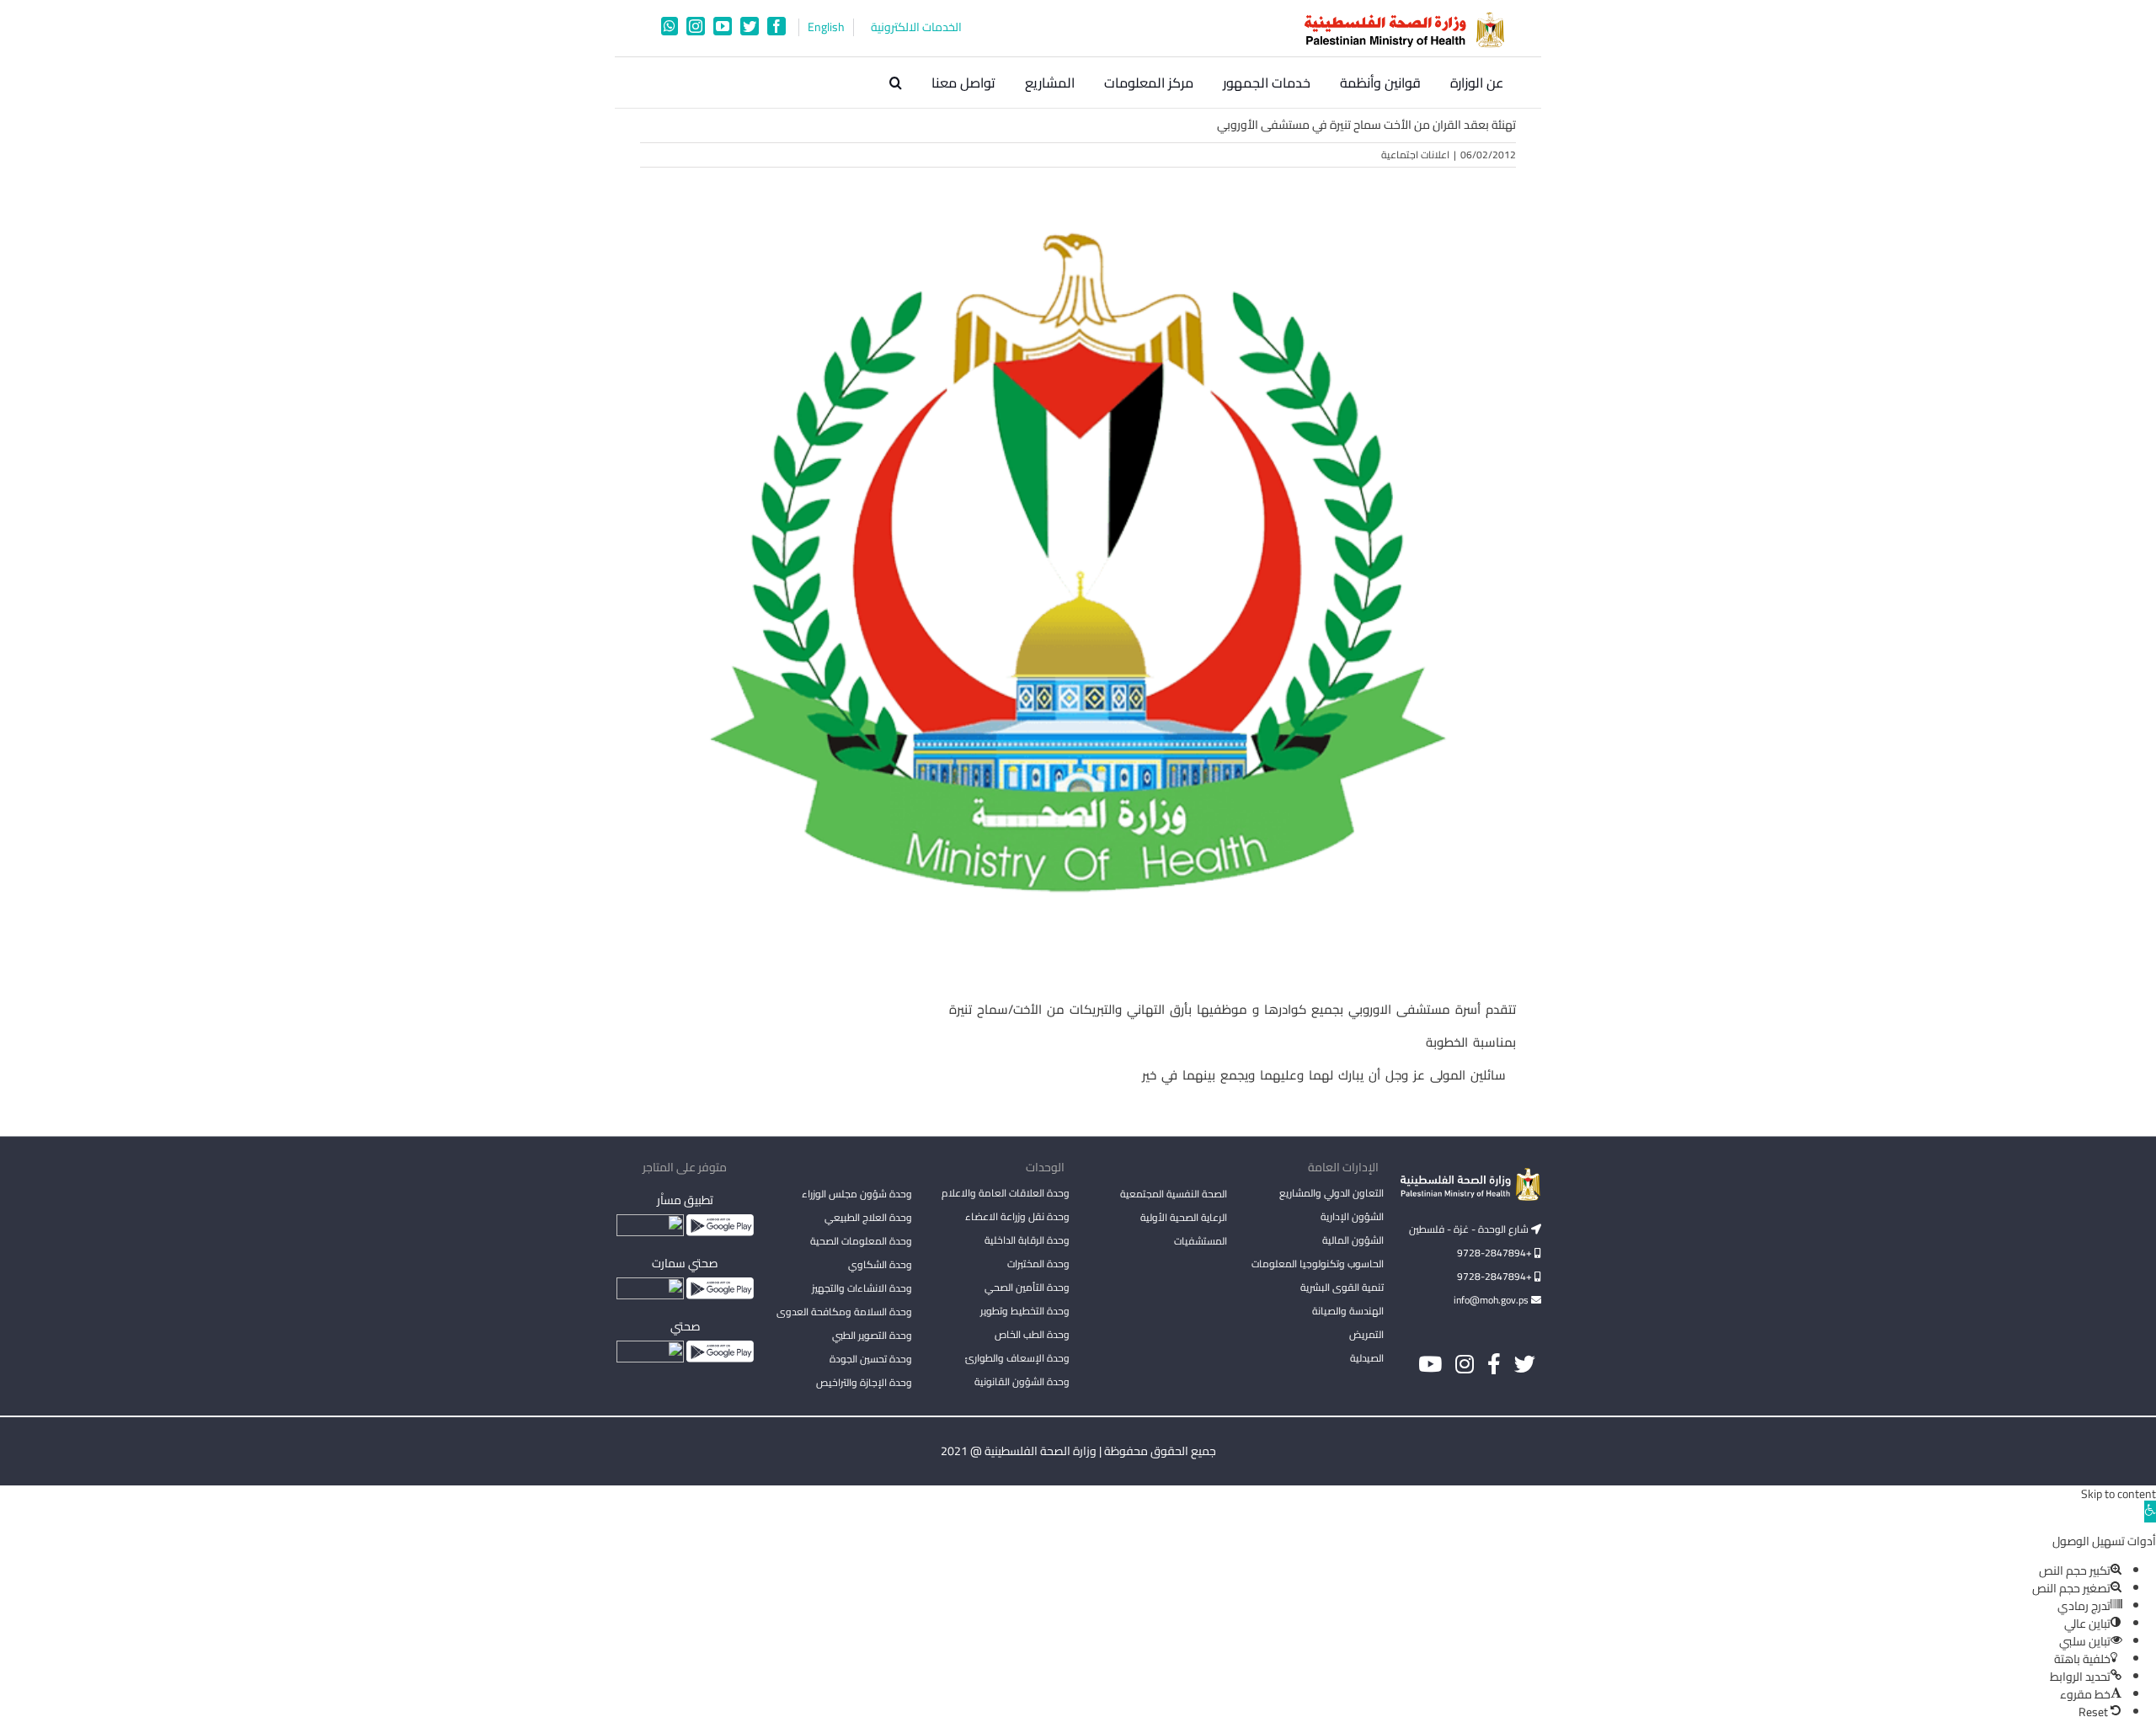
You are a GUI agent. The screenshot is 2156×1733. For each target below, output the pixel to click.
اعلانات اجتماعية (1415, 155)
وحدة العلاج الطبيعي (868, 1217)
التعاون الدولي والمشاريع (1331, 1193)
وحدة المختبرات (1038, 1264)
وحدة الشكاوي (880, 1264)
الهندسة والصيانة (1348, 1311)
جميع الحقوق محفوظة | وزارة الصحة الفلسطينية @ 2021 (1078, 1451)
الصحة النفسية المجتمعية (1174, 1195)
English (826, 27)
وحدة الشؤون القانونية (1022, 1381)
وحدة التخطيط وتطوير (1025, 1311)
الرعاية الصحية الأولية (1184, 1217)
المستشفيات (1201, 1241)
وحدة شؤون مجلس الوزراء (857, 1195)
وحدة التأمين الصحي (1027, 1287)
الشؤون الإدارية (1352, 1216)
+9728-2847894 (1496, 1253)
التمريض (1366, 1334)
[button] (896, 83)
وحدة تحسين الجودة (871, 1359)
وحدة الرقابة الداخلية (1027, 1240)
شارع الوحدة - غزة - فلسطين (1470, 1229)
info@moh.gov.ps (1492, 1300)
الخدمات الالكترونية (916, 27)
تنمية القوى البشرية (1342, 1287)
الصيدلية (1367, 1358)
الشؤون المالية (1353, 1240)
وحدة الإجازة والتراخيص (864, 1382)
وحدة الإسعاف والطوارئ (1017, 1358)
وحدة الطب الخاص (1032, 1334)
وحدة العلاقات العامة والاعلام (1006, 1193)
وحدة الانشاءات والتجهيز (862, 1288)
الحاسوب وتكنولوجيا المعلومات (1318, 1264)
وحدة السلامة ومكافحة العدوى (844, 1312)
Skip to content (2119, 1494)
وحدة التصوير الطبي (872, 1335)
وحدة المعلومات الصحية (861, 1241)
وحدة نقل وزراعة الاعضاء (1017, 1216)
